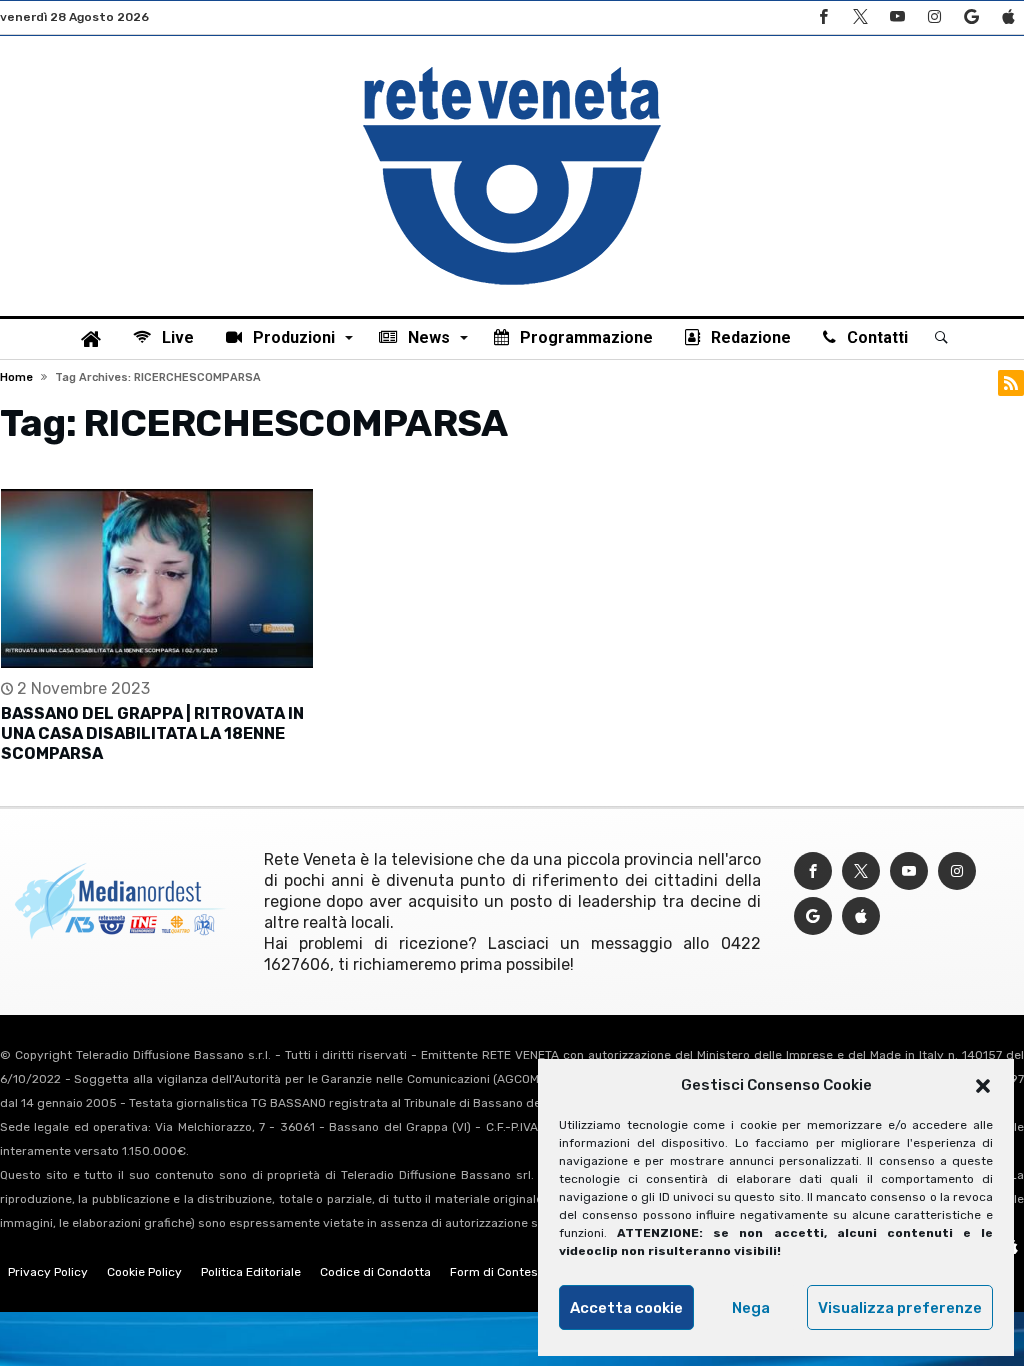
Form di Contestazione (515, 1272)
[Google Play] (971, 17)
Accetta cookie (626, 1308)
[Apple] (1008, 17)
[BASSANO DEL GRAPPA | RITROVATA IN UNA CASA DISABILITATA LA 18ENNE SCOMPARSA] (157, 578)
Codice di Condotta (375, 1272)
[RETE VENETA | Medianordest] (512, 66)
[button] (983, 1086)
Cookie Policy (144, 1272)
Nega (751, 1308)
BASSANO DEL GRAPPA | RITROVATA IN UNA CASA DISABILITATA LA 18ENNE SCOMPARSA (152, 733)
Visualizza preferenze (900, 1308)
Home (16, 377)
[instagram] (934, 17)
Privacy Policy (48, 1272)
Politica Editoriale (251, 1272)
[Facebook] (823, 17)
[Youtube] (897, 17)
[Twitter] (860, 17)
